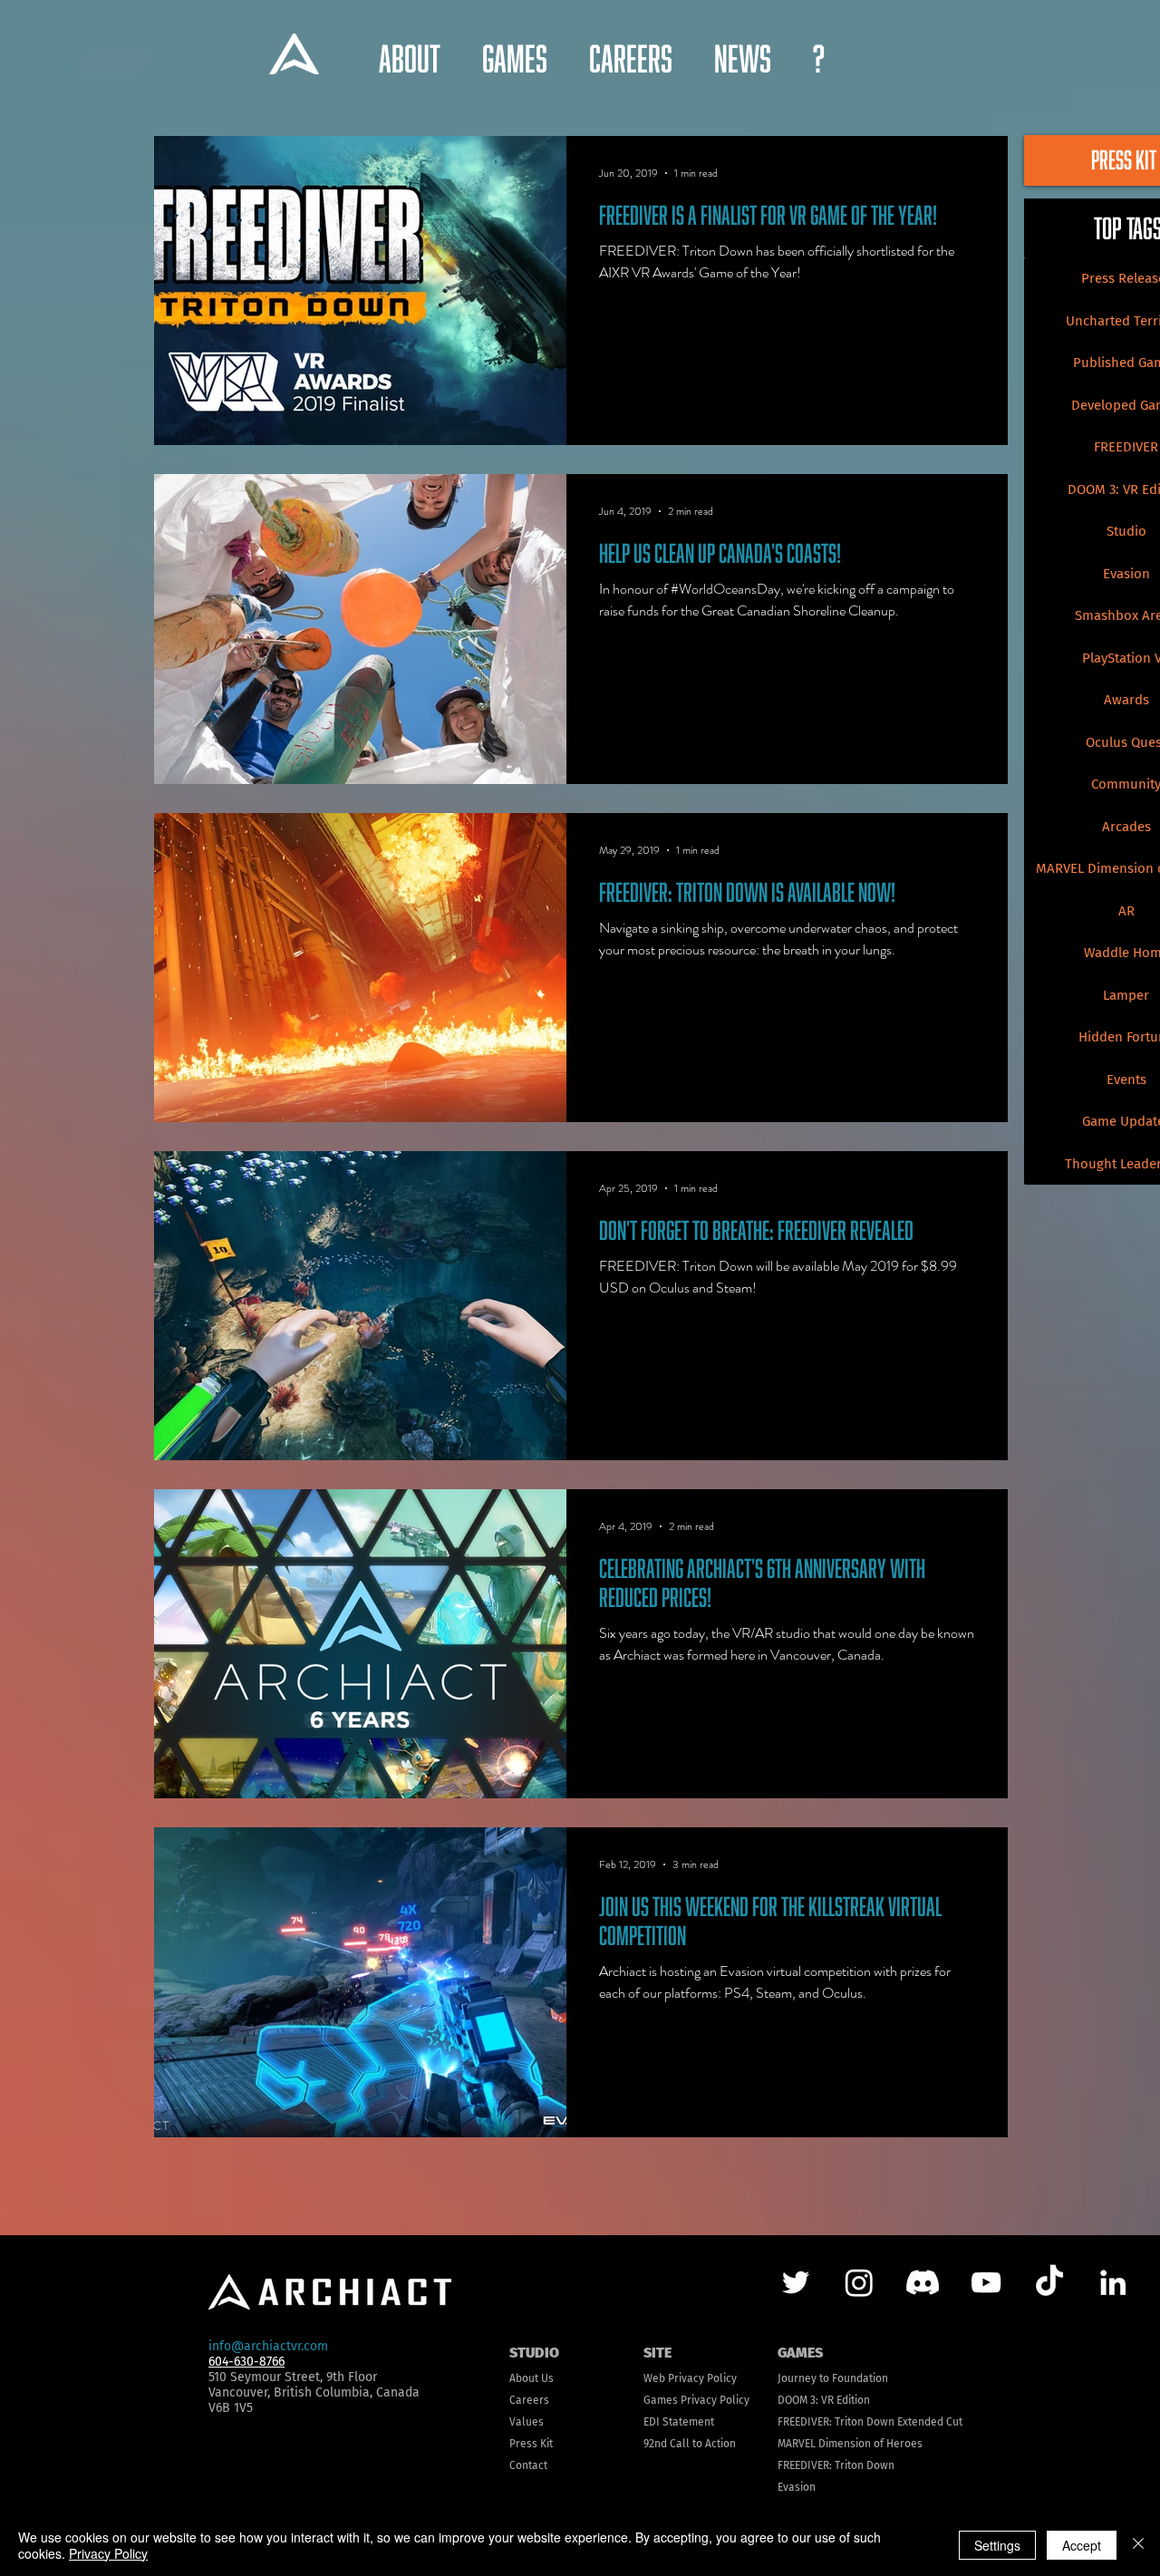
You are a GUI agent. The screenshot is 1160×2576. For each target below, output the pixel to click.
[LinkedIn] (1113, 2282)
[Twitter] (796, 2282)
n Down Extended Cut (910, 2422)
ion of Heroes (889, 2444)
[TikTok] (1049, 2282)
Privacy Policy (108, 2553)
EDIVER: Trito (826, 2422)
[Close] (1138, 2545)
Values (527, 2422)
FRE (786, 2422)
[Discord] (923, 2282)
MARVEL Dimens (817, 2444)
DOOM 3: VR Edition (824, 2400)
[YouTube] (986, 2282)
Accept (1082, 2545)
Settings (997, 2545)
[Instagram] (859, 2282)
